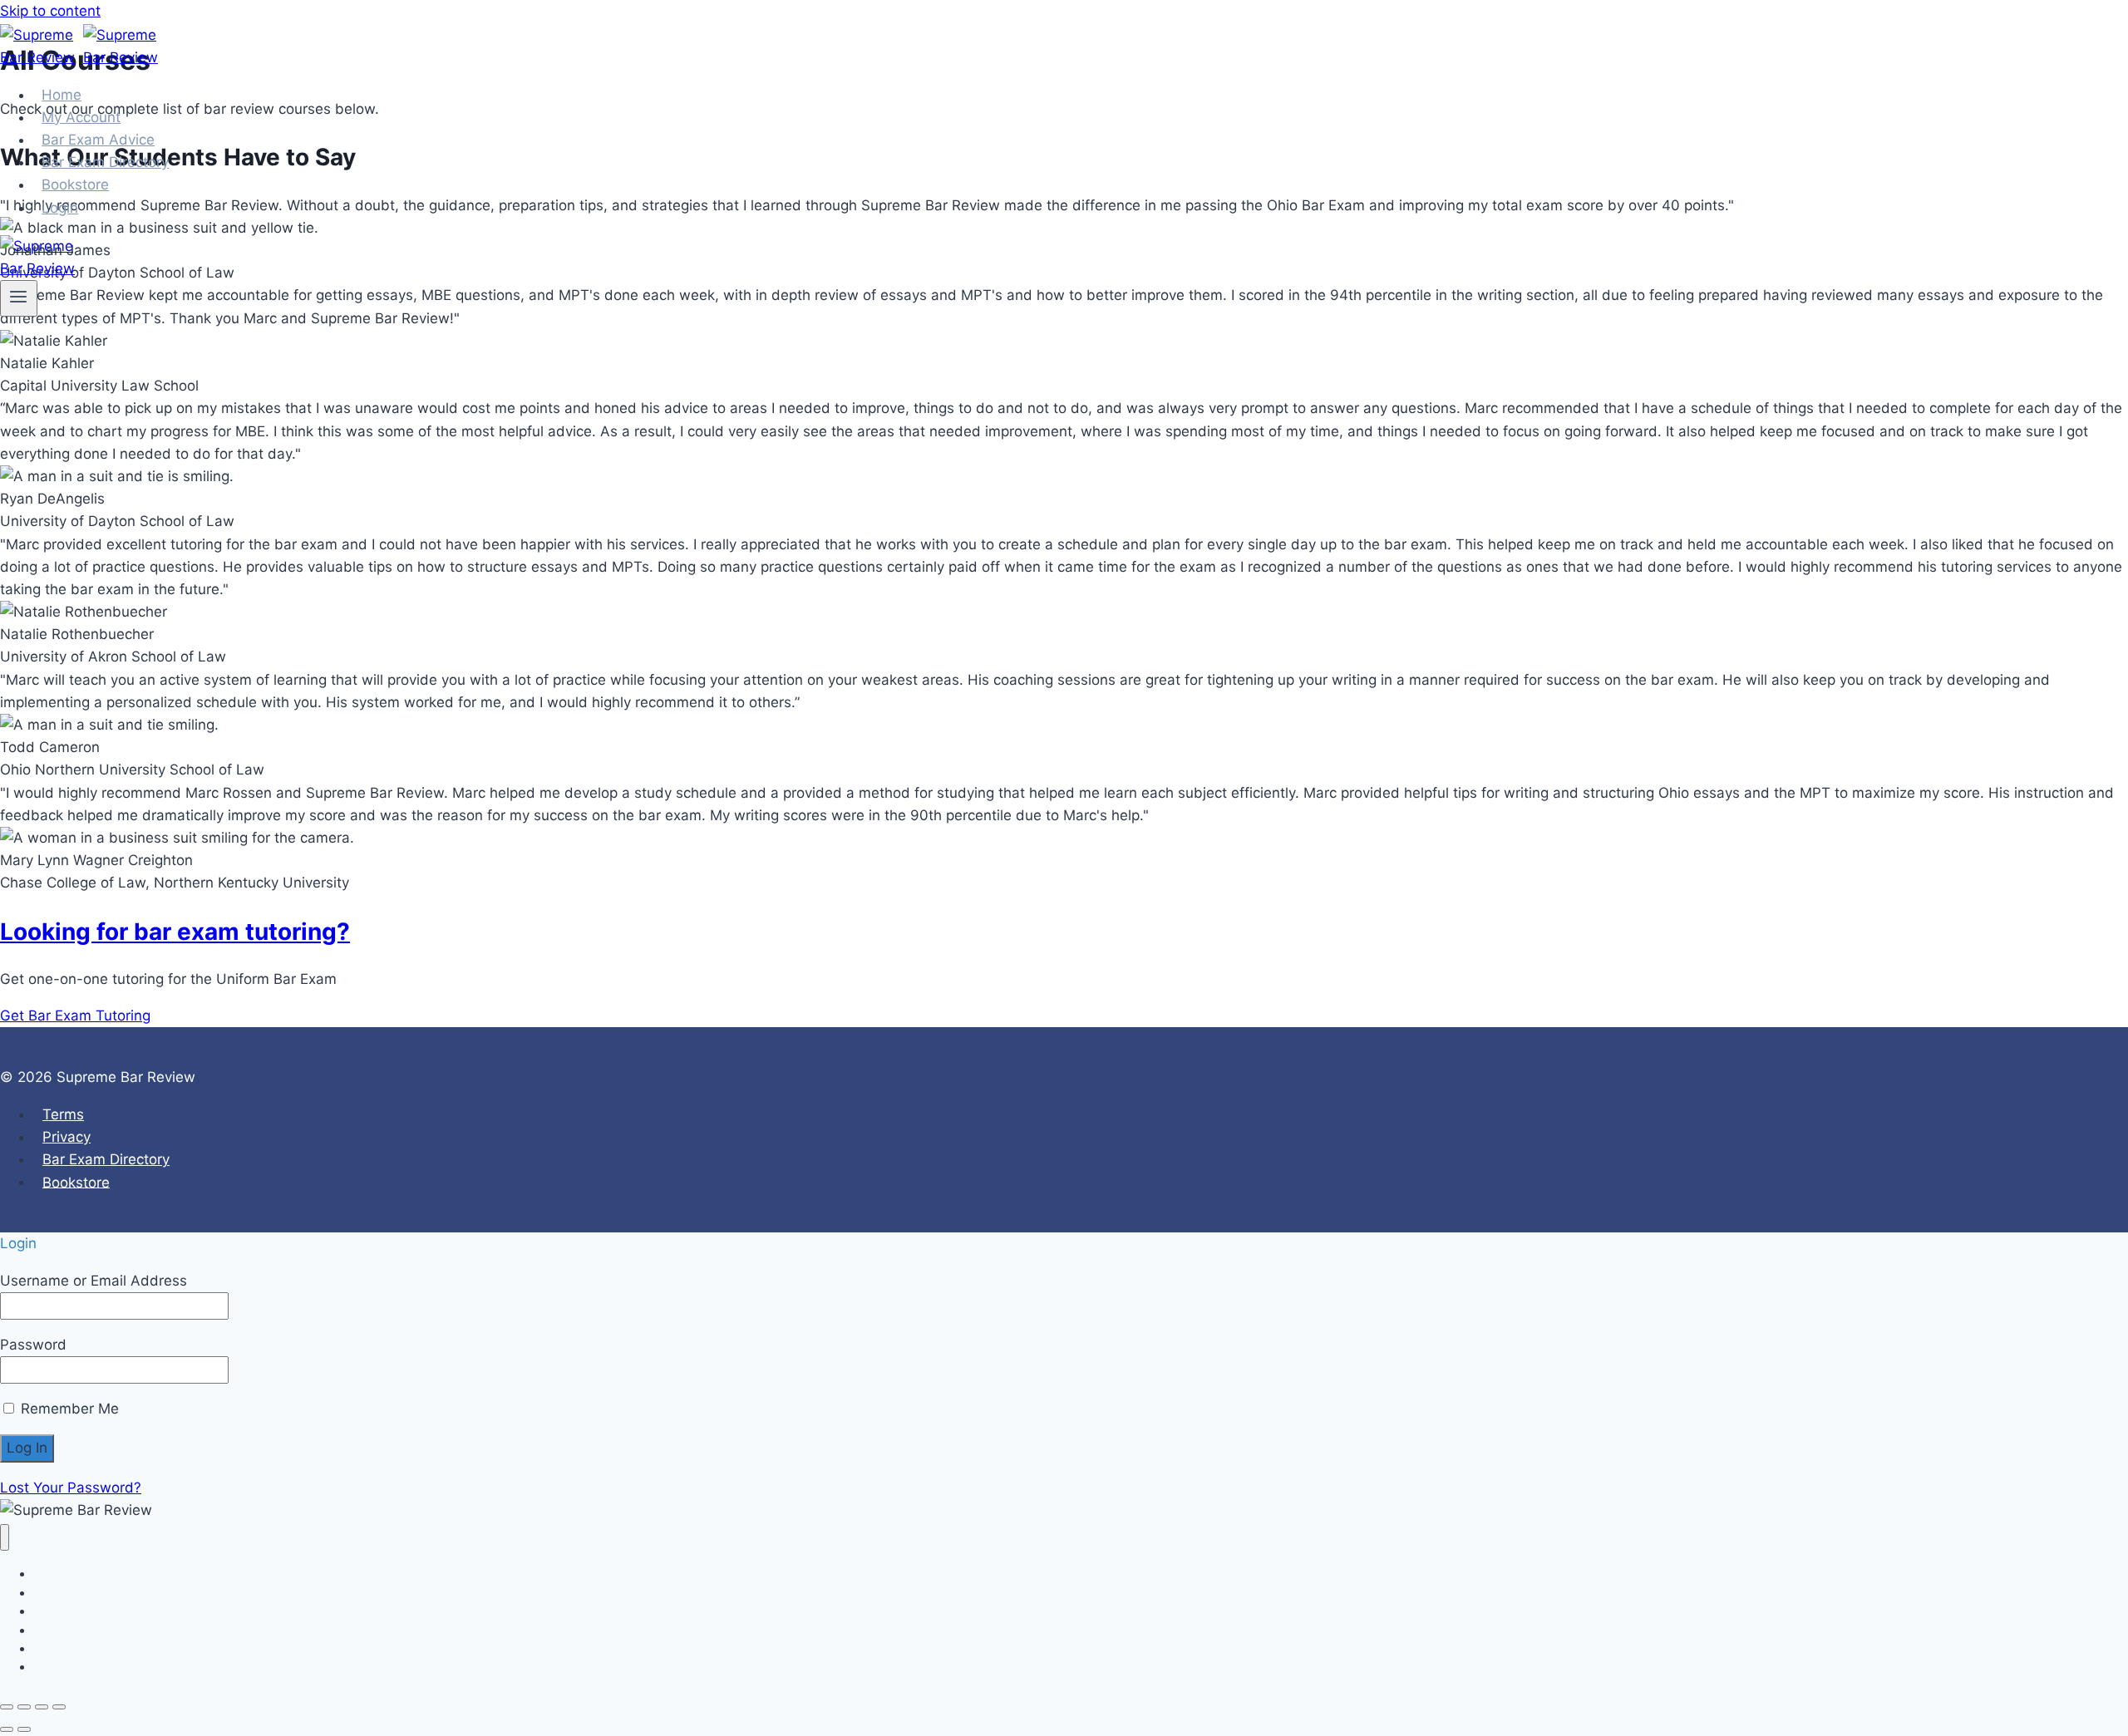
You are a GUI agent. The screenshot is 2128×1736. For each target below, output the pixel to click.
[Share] (42, 1707)
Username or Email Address (94, 1281)
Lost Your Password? (71, 1488)
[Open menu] (19, 298)
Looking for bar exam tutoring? (175, 932)
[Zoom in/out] (7, 1707)
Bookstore (76, 1182)
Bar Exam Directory (106, 1159)
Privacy (66, 1137)
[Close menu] (5, 1538)
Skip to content (50, 11)
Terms (63, 1114)
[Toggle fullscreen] (24, 1707)
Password (33, 1345)
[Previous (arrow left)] (7, 1729)
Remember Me (68, 1409)
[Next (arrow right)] (24, 1729)
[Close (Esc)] (59, 1707)
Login (60, 208)
